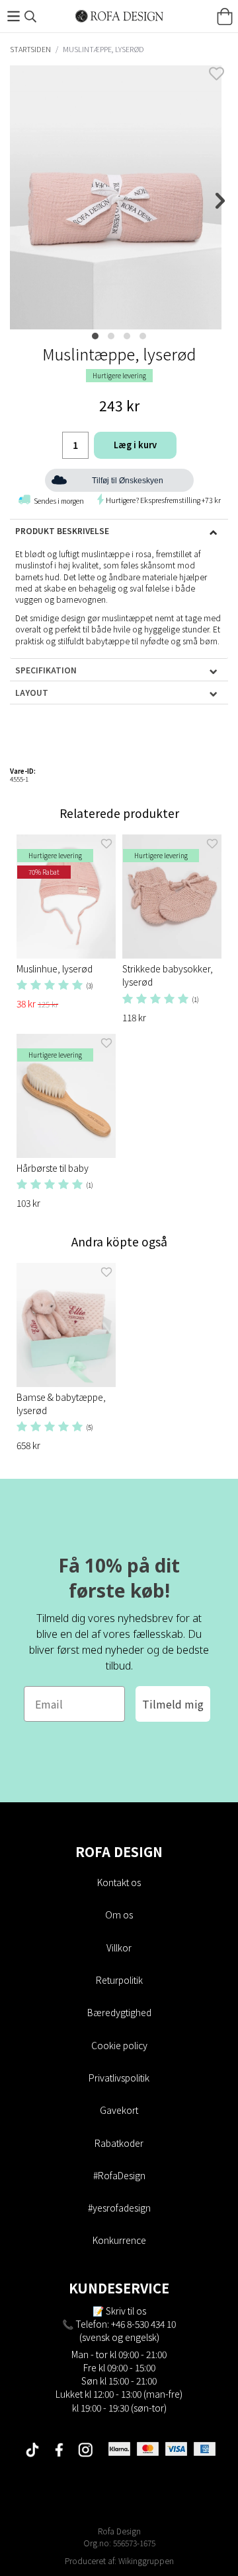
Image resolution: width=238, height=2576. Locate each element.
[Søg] (30, 17)
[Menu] (13, 16)
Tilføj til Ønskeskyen (128, 481)
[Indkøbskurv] (225, 17)
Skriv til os (126, 2311)
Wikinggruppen (146, 2560)
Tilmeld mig (173, 1704)
